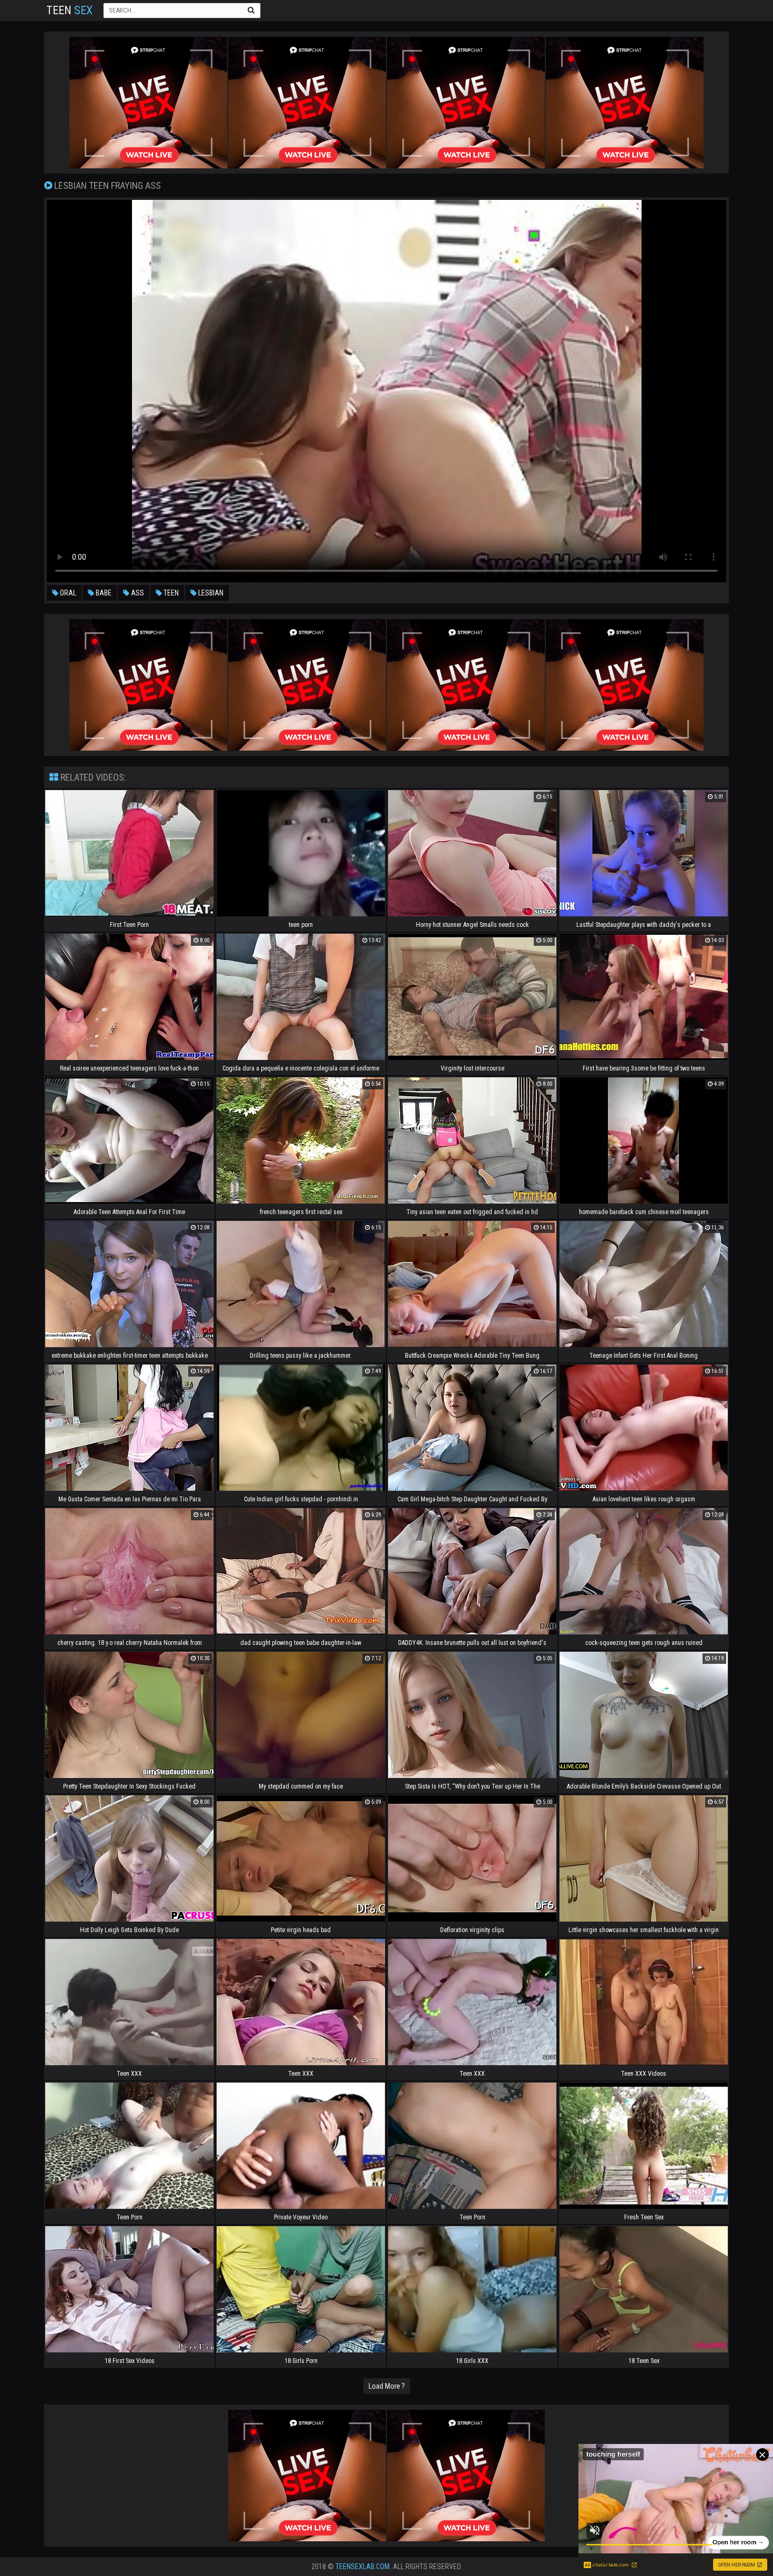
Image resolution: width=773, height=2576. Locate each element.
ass (137, 593)
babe (103, 593)
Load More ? (387, 2386)
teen (170, 593)
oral (67, 593)
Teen (69, 10)
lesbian (210, 593)
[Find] (251, 10)
